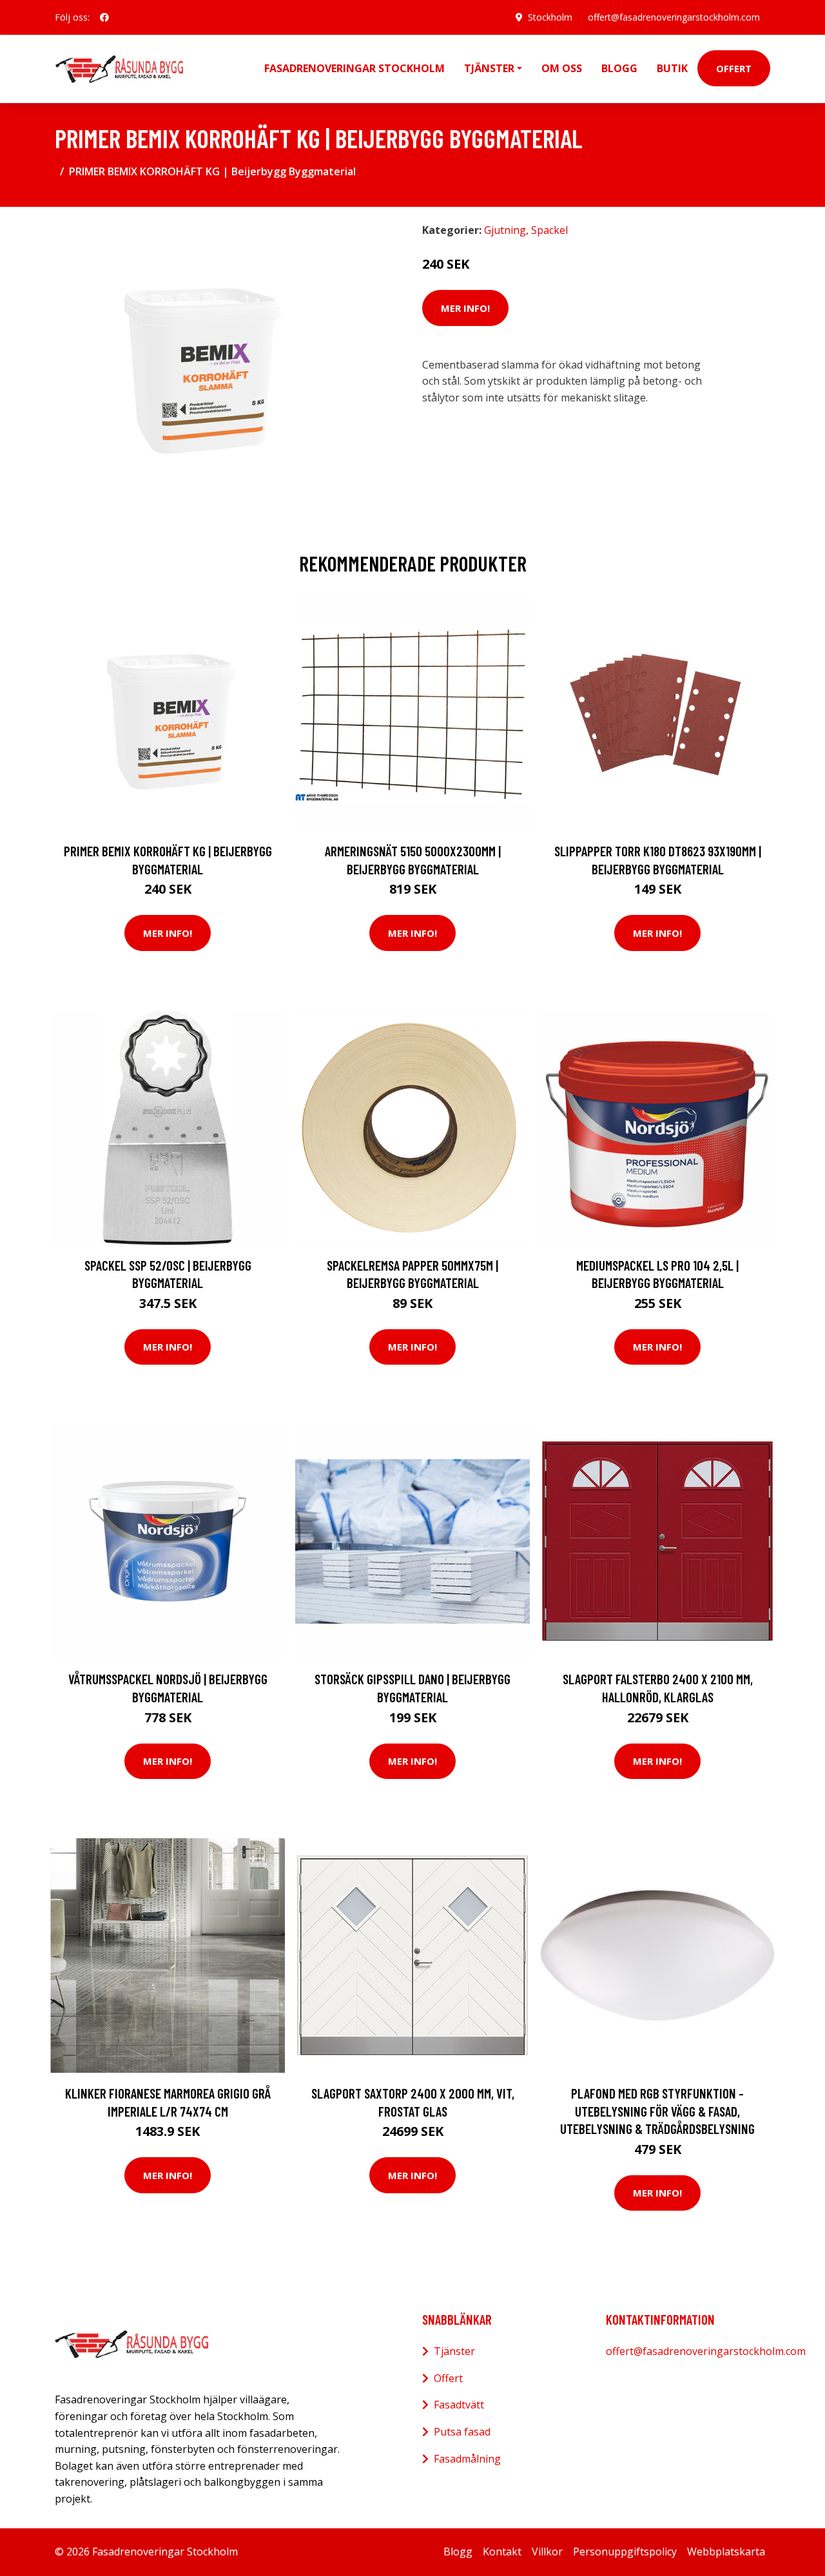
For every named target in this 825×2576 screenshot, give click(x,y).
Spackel (549, 230)
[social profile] (104, 17)
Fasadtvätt (459, 2405)
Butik (672, 68)
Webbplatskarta (726, 2552)
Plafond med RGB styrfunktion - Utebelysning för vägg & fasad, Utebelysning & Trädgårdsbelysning (657, 2111)
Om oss (562, 68)
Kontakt (502, 2552)
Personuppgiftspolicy (625, 2552)
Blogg (619, 68)
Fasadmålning (467, 2459)
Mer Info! (465, 308)
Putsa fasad (462, 2432)
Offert (734, 68)
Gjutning (505, 230)
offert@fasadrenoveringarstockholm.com (674, 17)
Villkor (547, 2552)
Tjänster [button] (489, 68)
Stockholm (550, 17)
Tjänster (454, 2351)
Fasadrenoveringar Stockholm (354, 68)
